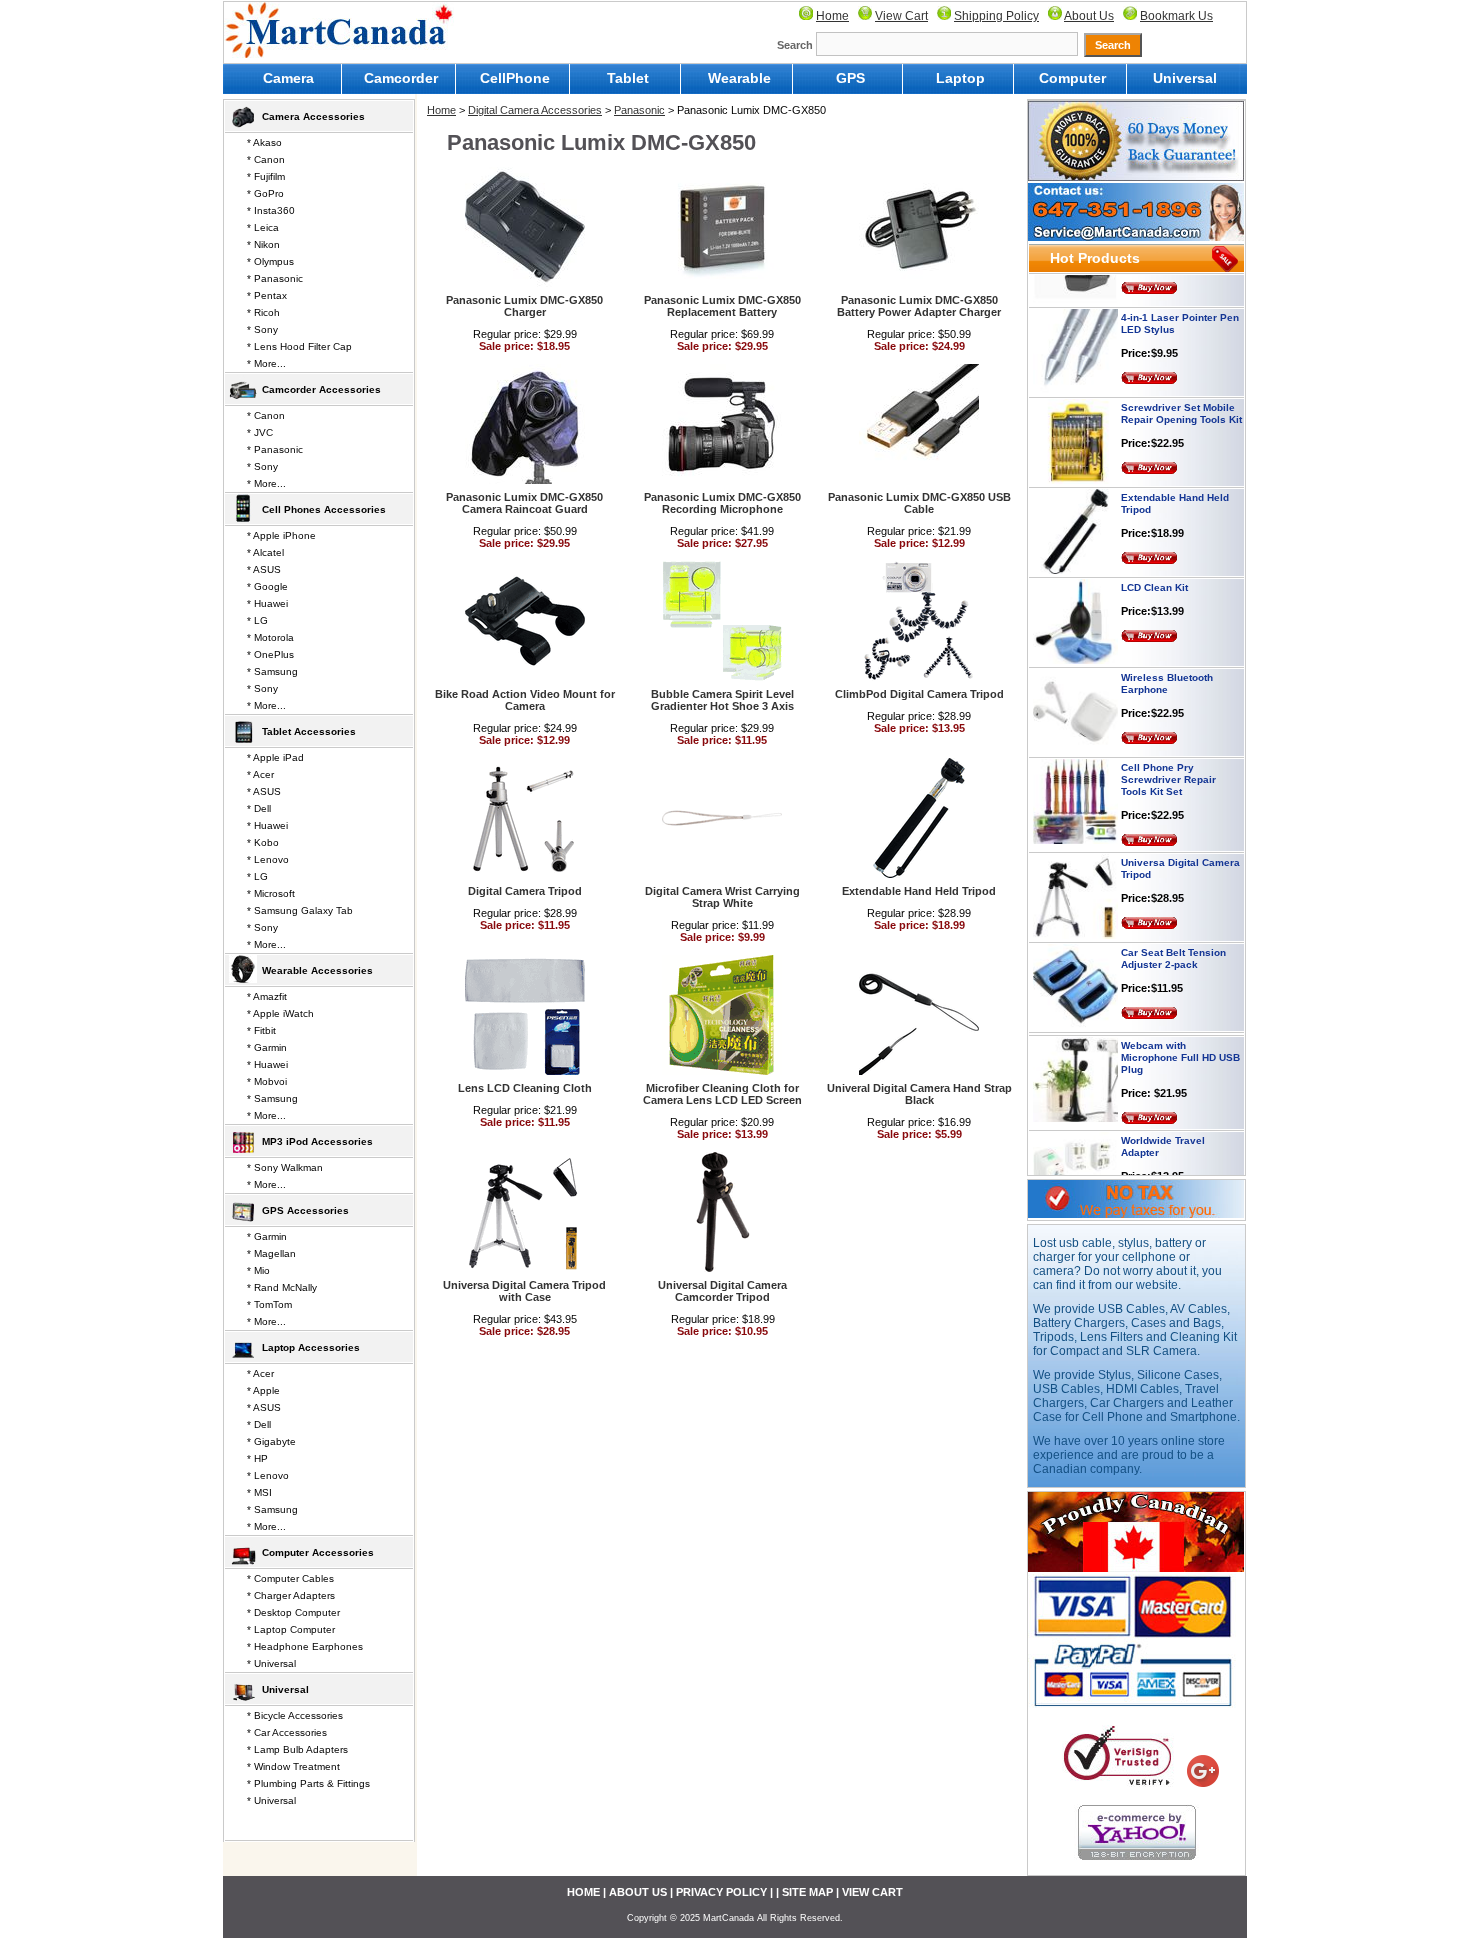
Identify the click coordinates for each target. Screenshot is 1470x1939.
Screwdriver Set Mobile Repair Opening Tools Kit (1181, 387)
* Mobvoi (267, 1081)
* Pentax (267, 295)
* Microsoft (271, 893)
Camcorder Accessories (321, 389)
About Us (1089, 16)
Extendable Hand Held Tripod (919, 891)
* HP (257, 1458)
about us (638, 1892)
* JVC (260, 432)
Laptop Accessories (311, 1347)
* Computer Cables (290, 1578)
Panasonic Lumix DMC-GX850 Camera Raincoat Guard (524, 503)
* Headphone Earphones (305, 1646)
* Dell (259, 808)
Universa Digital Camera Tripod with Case (524, 1291)
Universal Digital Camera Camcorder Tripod (722, 1291)
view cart (872, 1892)
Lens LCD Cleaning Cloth (525, 1088)
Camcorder (401, 78)
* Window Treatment (293, 1766)
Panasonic (639, 110)
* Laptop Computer (291, 1629)
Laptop (960, 78)
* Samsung (272, 671)
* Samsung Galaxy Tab (300, 910)
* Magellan (271, 1253)
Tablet (628, 78)
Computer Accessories (318, 1552)
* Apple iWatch (280, 1013)
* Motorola (270, 637)
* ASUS (264, 569)
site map (807, 1892)
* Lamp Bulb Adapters (297, 1749)
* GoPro (265, 193)
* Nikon (263, 244)
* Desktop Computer (293, 1612)
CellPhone (515, 78)
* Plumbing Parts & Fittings (308, 1783)
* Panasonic (275, 278)
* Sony (262, 329)
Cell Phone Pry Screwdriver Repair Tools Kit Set (1168, 753)
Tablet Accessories (309, 731)
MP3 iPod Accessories (317, 1141)
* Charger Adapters (291, 1595)
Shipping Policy (996, 16)
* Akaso (264, 142)
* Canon (266, 159)
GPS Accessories (305, 1210)
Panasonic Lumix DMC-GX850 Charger (524, 306)
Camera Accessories (313, 116)
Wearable (739, 78)
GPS (850, 78)
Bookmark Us (1176, 16)
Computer (1072, 78)
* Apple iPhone (281, 535)
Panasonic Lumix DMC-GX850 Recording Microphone (722, 503)
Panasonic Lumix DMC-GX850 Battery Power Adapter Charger (919, 306)
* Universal (271, 1663)
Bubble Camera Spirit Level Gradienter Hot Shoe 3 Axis (722, 700)
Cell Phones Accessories (324, 509)
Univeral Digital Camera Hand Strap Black (919, 1094)
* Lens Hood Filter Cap (299, 346)
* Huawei (267, 603)
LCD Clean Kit (1154, 561)
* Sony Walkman (285, 1167)
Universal (1185, 78)
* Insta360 (271, 210)
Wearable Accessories (317, 970)
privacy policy (721, 1892)
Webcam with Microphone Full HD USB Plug (1180, 1031)
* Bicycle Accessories (295, 1715)
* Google (267, 586)
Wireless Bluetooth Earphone (1167, 657)
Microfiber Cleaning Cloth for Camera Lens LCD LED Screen (722, 1094)
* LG (257, 620)
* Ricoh (263, 312)
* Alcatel (265, 552)
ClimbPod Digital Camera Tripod (919, 694)
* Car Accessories (287, 1732)
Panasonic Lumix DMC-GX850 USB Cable (919, 503)
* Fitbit (261, 1030)
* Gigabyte (271, 1441)
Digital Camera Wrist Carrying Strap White (722, 897)
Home (832, 16)
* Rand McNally (282, 1287)
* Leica (263, 227)
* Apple (263, 1390)
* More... (266, 363)
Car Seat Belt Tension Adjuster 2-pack (1173, 932)
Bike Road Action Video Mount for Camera (525, 700)
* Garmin (267, 1047)
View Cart (901, 16)
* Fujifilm (266, 176)
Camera (288, 78)
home (583, 1892)
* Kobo (263, 842)
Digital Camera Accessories (535, 110)
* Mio (258, 1270)
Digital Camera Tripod (525, 891)
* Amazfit (267, 996)
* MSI (259, 1492)
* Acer (260, 774)
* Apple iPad (275, 757)
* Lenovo (268, 859)
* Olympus (270, 261)
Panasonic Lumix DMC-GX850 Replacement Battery (722, 306)
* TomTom (269, 1304)
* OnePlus (270, 654)
